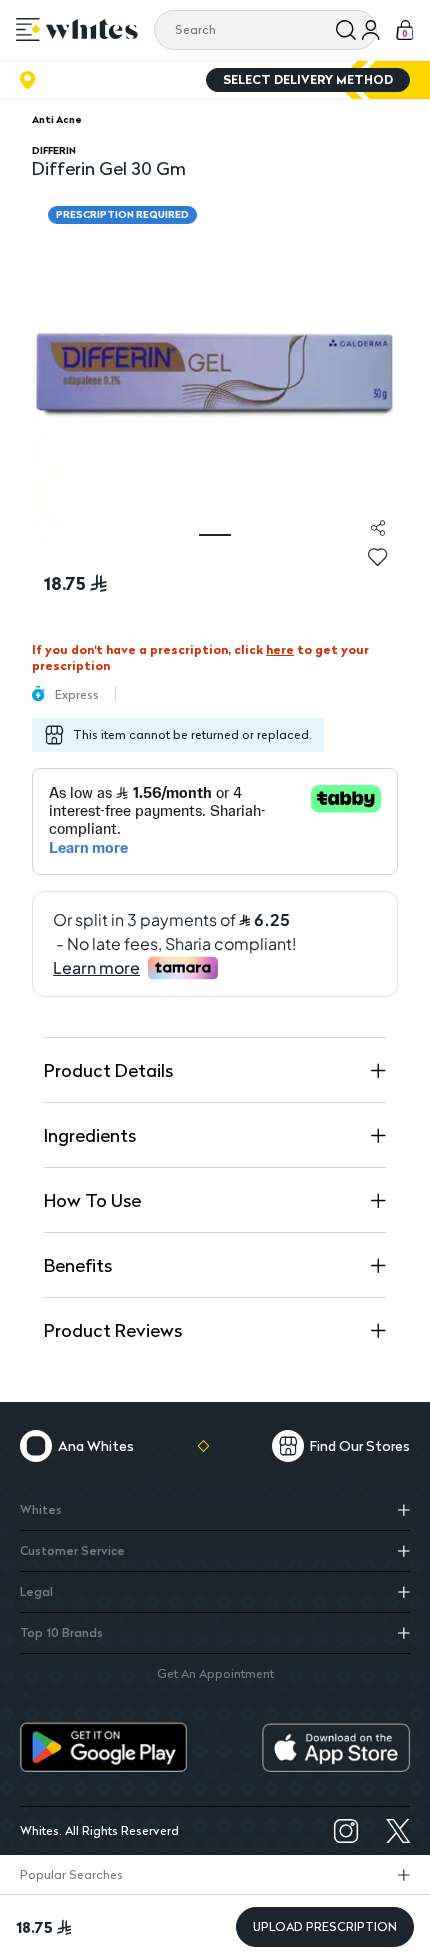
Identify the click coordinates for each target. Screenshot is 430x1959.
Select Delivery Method (308, 79)
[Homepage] (92, 29)
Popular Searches (71, 1874)
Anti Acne (57, 119)
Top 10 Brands (61, 1632)
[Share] (378, 528)
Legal (36, 1591)
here (280, 649)
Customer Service (72, 1550)
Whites (41, 1509)
